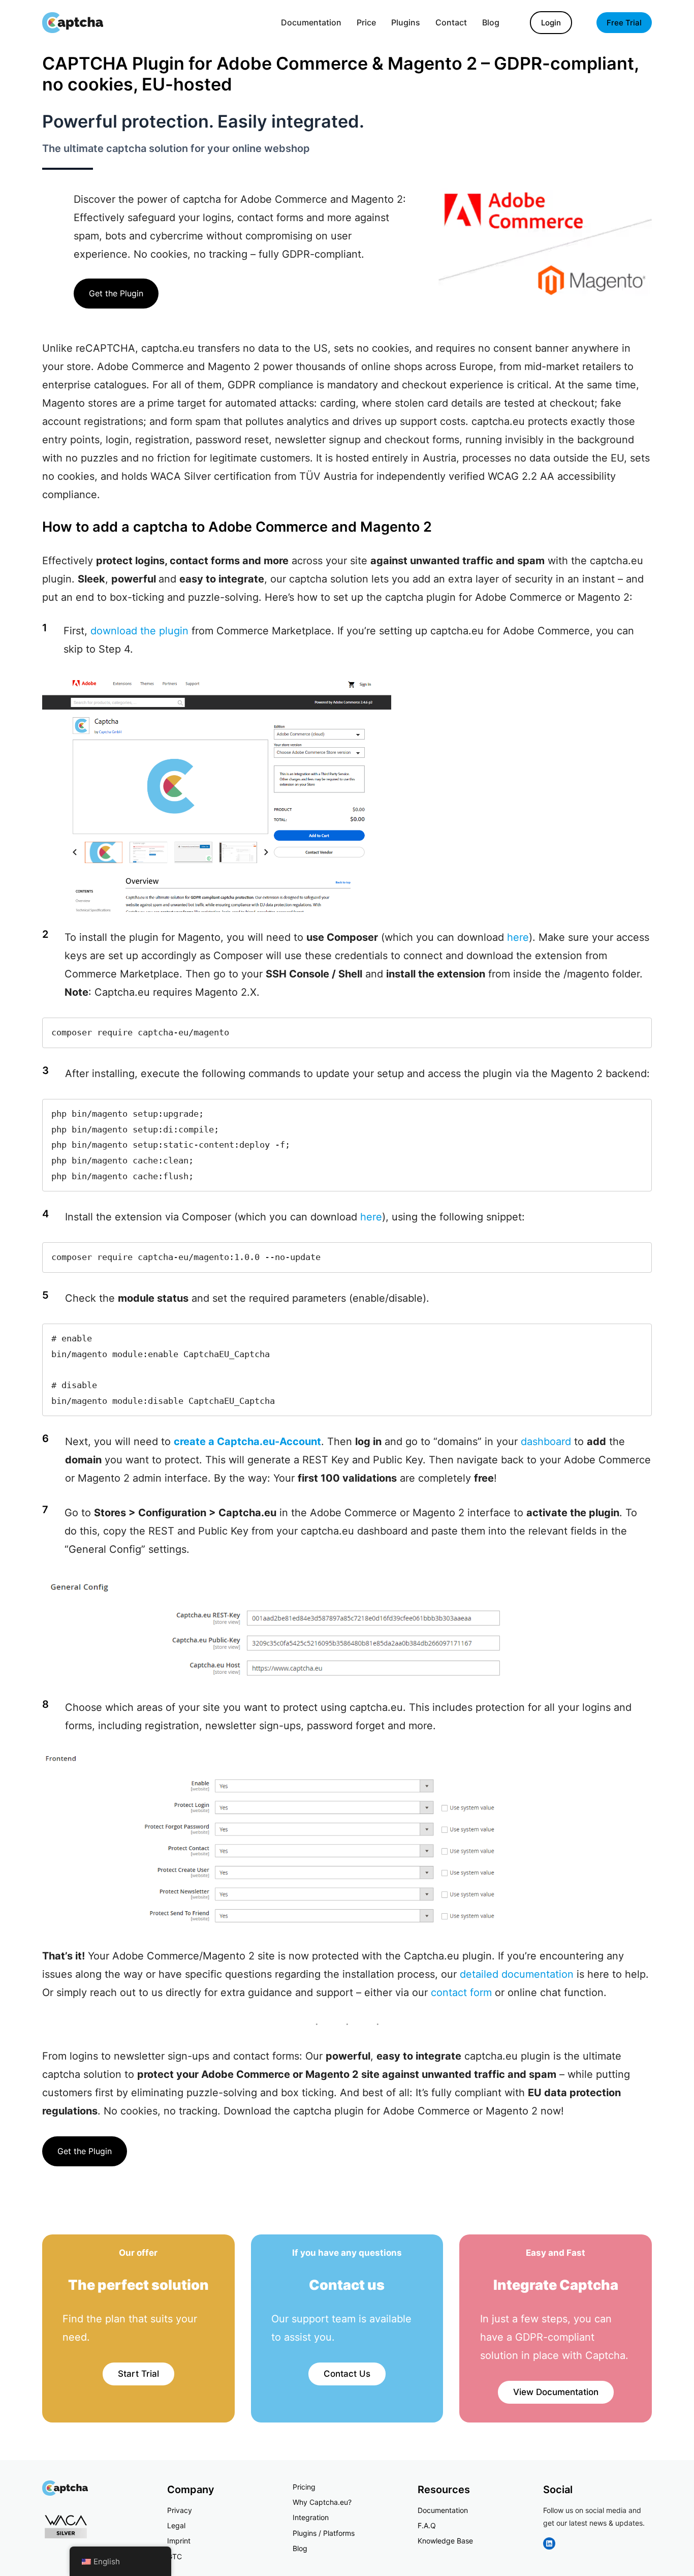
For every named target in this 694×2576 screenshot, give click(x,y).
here (518, 937)
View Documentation (556, 2392)
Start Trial (138, 2374)
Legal (176, 2525)
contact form (461, 1992)
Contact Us (347, 2374)
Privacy (180, 2510)
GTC (175, 2556)
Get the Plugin (116, 293)
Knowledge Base (445, 2541)
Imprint (179, 2541)
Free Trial (624, 23)
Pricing (304, 2487)
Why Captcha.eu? (322, 2502)
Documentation (443, 2510)
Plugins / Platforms (324, 2533)
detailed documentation (517, 1974)
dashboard (546, 1442)
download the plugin (139, 631)
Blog (300, 2548)
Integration (311, 2517)
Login (551, 23)
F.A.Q (427, 2525)
